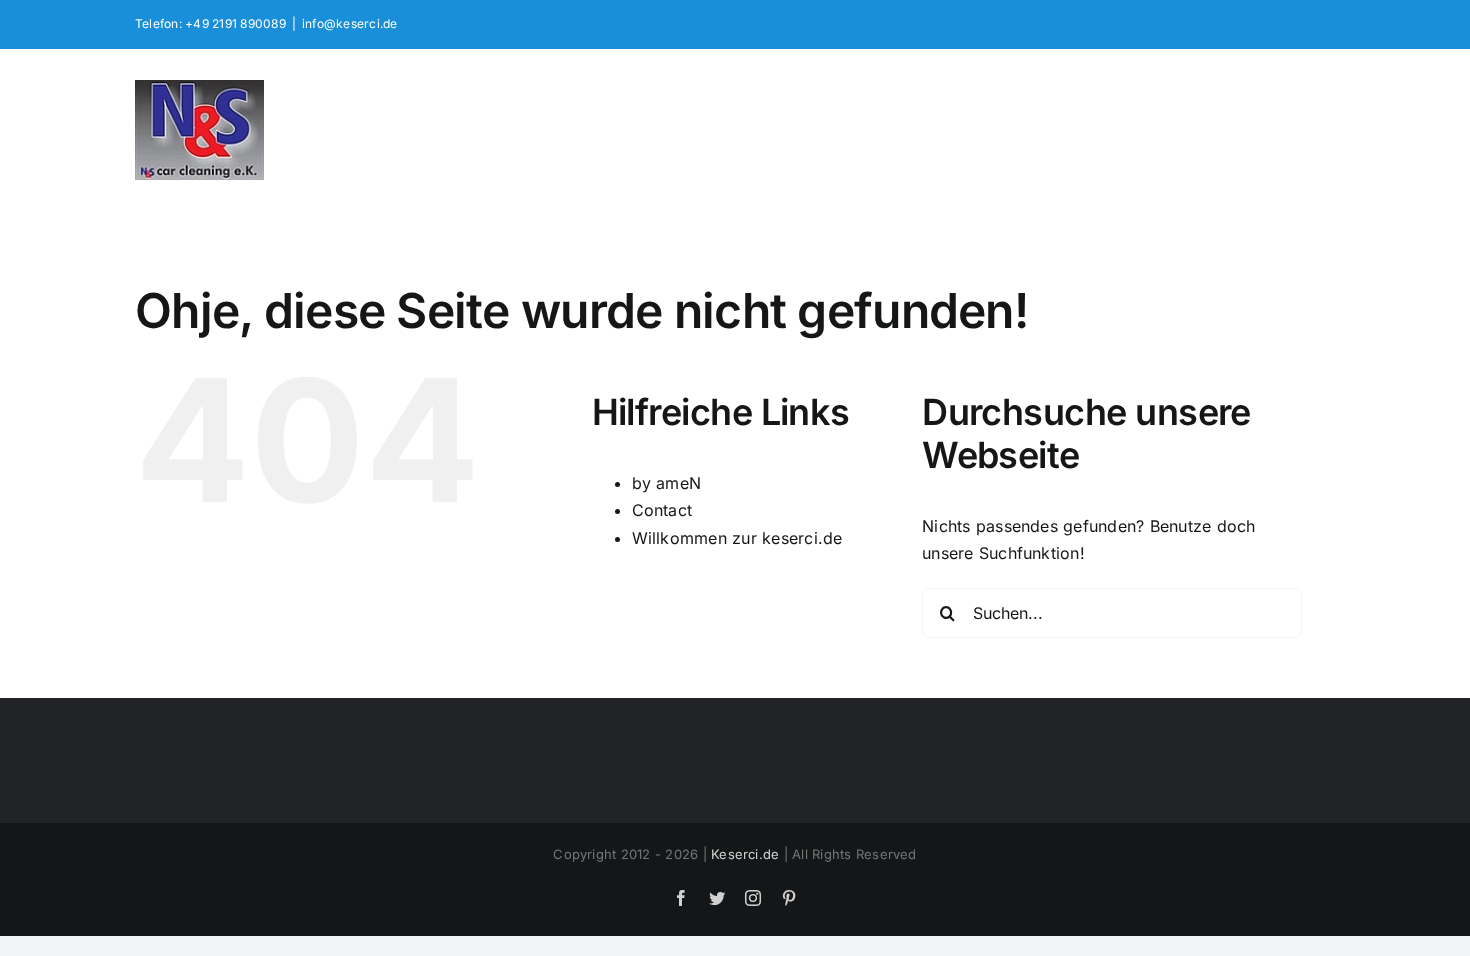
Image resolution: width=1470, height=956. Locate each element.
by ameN (667, 483)
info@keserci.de (350, 23)
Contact (662, 510)
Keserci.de (745, 854)
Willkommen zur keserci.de (737, 538)
